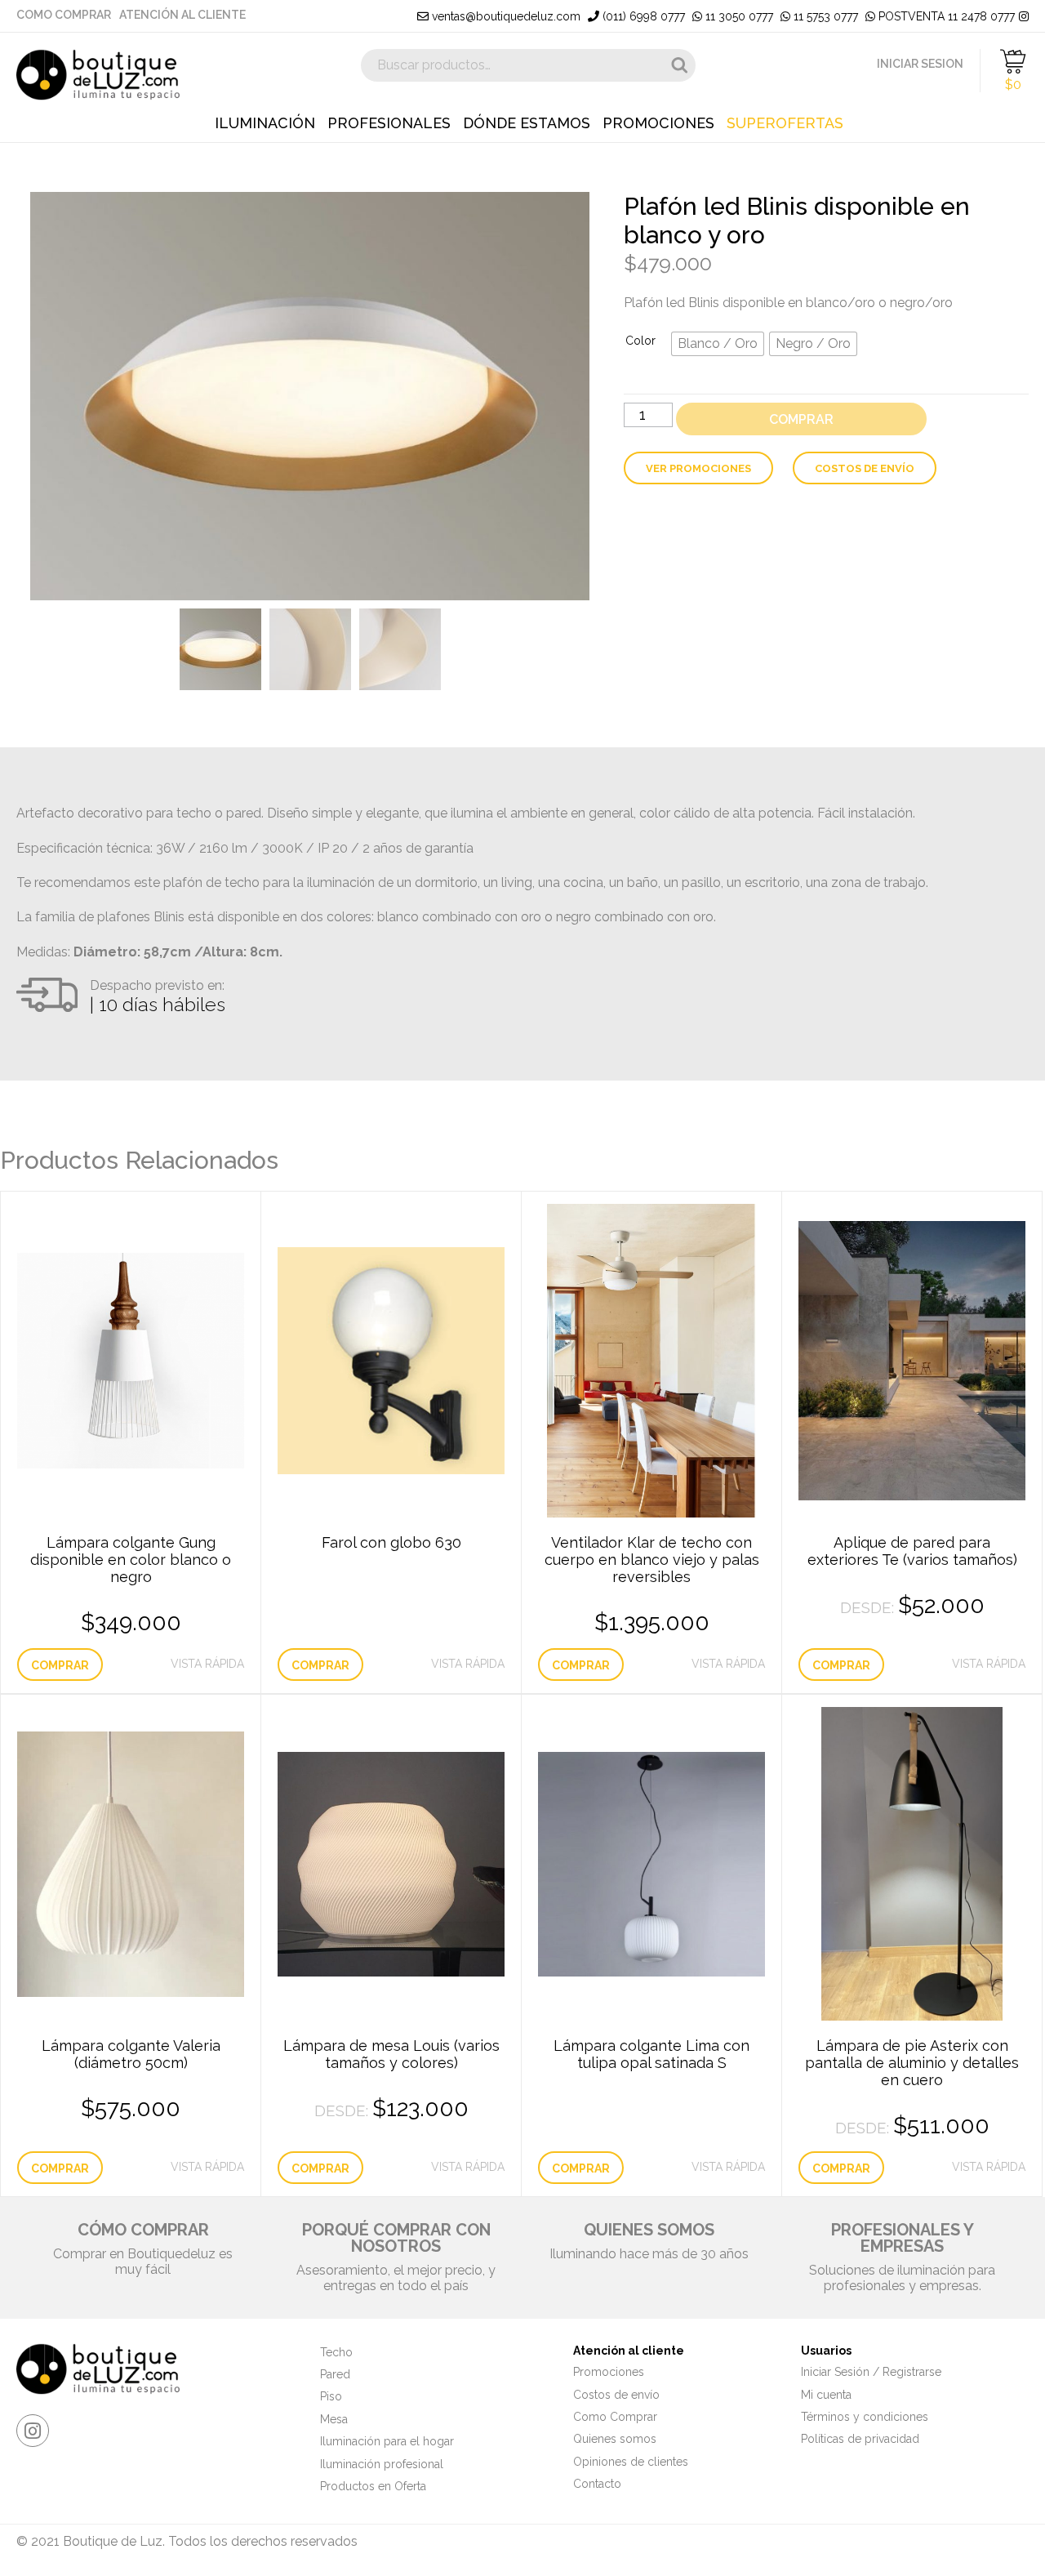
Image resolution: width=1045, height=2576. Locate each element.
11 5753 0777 (824, 16)
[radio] (718, 344)
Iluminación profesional (382, 2464)
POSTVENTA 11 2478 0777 (945, 16)
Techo (336, 2352)
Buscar (679, 65)
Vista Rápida (207, 1664)
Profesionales (389, 123)
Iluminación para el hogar (387, 2441)
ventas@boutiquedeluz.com (505, 16)
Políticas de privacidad (860, 2439)
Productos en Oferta (373, 2486)
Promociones (658, 123)
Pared (335, 2374)
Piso (331, 2396)
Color (640, 341)
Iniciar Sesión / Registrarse (871, 2372)
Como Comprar (64, 15)
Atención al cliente (182, 15)
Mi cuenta (826, 2395)
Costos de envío (865, 468)
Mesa (334, 2419)
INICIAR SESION (920, 64)
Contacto (597, 2484)
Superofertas (785, 123)
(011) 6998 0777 (642, 16)
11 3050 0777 (738, 16)
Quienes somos (615, 2439)
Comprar (801, 419)
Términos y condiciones (865, 2417)
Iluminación (265, 123)
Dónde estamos (527, 123)
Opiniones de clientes (631, 2462)
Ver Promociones (698, 468)
